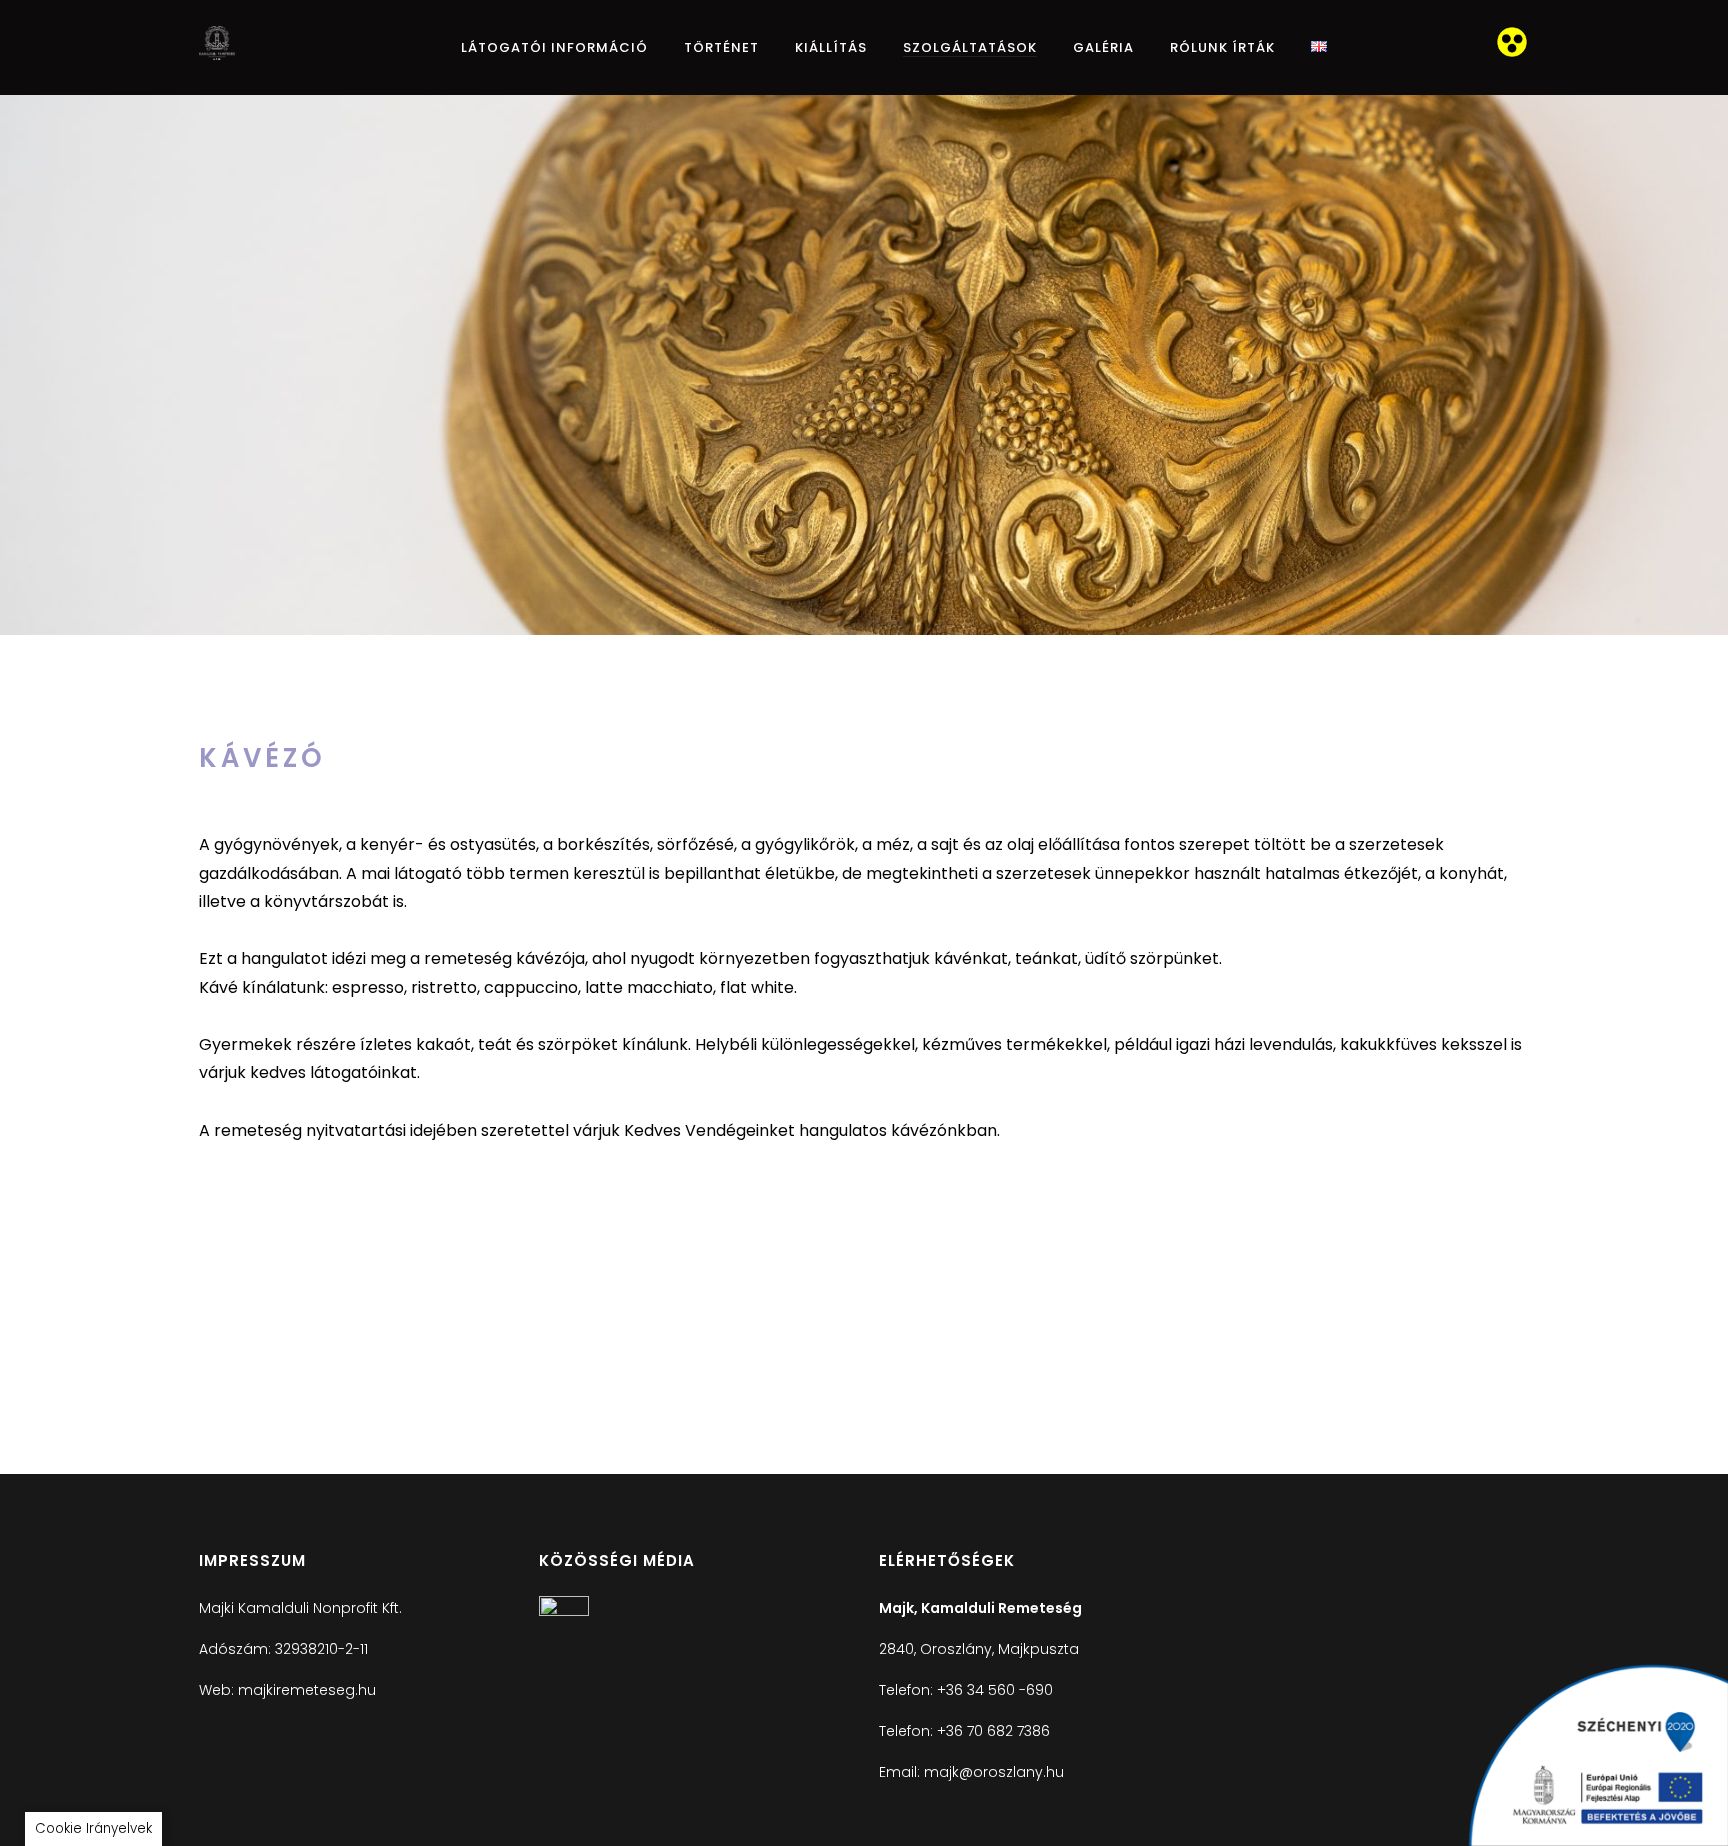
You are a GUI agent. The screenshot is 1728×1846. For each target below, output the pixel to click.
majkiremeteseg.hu (307, 1690)
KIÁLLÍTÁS (831, 47)
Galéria (1103, 47)
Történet (721, 47)
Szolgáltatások (970, 47)
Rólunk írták (1222, 47)
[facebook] (564, 1611)
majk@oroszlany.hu (994, 1772)
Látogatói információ (554, 47)
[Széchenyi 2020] (1598, 1755)
